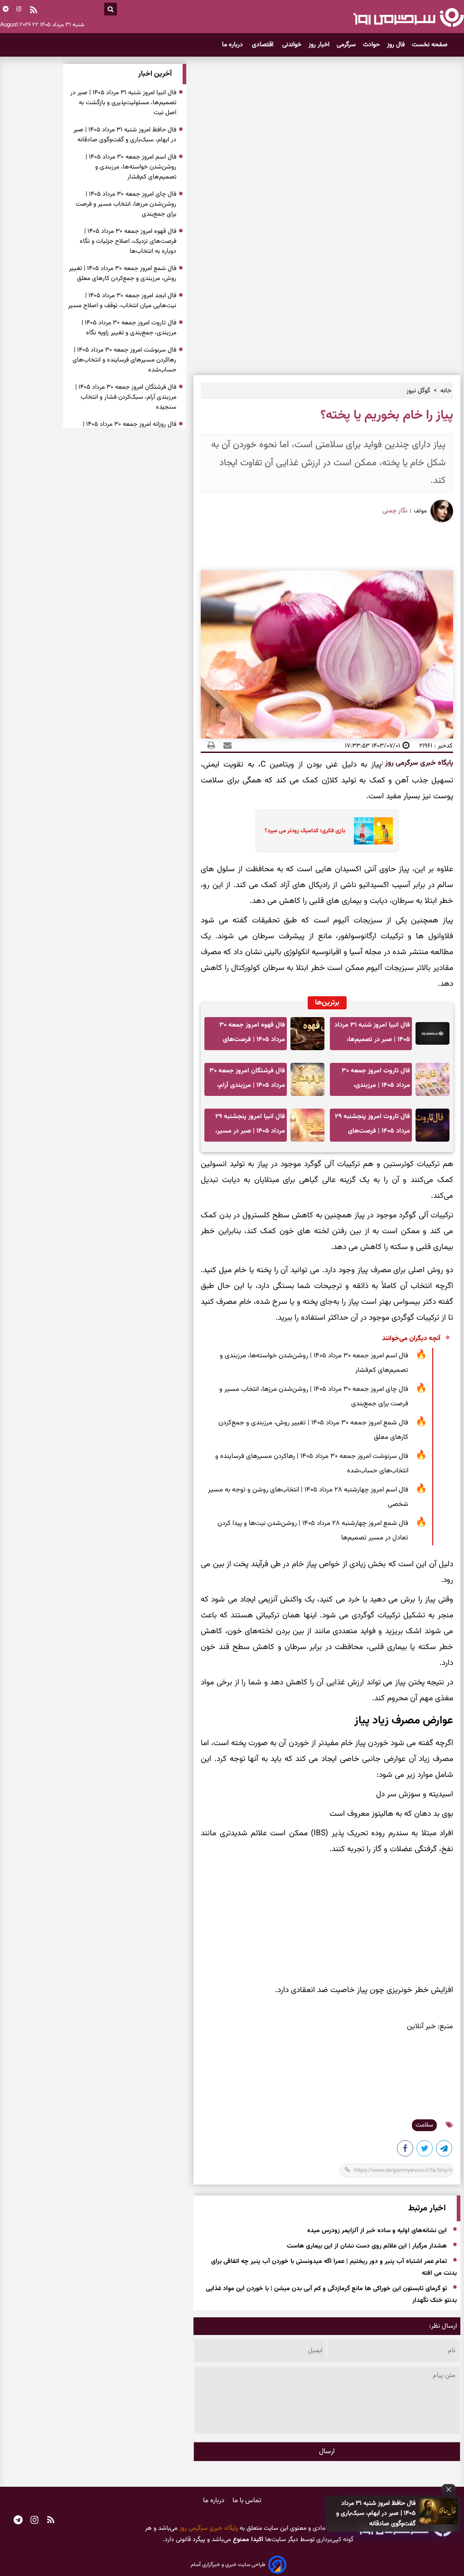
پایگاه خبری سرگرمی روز (418, 763)
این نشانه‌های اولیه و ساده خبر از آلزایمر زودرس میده (377, 2231)
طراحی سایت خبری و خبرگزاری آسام (228, 2565)
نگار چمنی (395, 511)
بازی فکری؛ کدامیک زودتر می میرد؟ (305, 831)
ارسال (327, 2452)
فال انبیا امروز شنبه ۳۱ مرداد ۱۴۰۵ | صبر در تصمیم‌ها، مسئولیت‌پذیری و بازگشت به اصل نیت (372, 1035)
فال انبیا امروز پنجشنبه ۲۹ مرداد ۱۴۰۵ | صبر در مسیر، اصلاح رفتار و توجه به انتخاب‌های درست (250, 1126)
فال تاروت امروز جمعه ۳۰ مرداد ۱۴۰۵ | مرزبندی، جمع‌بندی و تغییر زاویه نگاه (374, 1081)
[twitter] (425, 2150)
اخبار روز (319, 45)
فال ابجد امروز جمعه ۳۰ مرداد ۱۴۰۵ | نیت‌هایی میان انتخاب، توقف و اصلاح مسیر (122, 301)
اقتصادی (263, 45)
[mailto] (225, 746)
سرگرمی (346, 45)
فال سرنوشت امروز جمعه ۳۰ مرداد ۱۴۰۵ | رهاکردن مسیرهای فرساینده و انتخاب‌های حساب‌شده (312, 1464)
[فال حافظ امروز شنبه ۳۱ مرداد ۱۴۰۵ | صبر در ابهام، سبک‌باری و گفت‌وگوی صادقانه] (439, 2511)
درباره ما (233, 45)
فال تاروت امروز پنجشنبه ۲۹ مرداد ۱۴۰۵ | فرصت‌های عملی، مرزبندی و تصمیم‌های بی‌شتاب (372, 1126)
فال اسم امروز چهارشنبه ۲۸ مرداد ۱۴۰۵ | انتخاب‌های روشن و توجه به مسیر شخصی (308, 1497)
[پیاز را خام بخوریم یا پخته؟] (445, 2150)
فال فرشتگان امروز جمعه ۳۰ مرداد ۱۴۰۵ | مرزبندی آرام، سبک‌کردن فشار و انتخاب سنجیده (247, 1081)
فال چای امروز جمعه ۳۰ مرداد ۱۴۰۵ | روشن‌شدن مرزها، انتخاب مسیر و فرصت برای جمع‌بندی (314, 1397)
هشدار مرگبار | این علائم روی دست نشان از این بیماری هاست (367, 2246)
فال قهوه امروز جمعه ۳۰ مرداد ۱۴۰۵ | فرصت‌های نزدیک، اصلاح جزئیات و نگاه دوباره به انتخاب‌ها (249, 1035)
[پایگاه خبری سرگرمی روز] (408, 17)
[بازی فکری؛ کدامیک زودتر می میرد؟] (370, 831)
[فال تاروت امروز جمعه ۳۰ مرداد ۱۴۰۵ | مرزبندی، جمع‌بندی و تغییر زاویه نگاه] (433, 1079)
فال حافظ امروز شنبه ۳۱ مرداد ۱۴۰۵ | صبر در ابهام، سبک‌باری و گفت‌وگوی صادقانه (376, 2514)
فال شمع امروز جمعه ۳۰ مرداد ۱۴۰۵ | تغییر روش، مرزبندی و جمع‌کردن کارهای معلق (313, 1430)
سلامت (424, 2125)
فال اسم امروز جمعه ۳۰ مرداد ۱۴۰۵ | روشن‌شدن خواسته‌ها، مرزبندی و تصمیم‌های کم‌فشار (314, 1363)
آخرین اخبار (155, 74)
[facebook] (406, 2150)
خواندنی (292, 45)
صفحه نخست (430, 45)
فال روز (396, 45)
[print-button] (211, 746)
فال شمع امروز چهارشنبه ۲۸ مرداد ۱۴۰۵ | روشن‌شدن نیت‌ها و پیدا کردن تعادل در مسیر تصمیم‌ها (313, 1531)
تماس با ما (247, 2501)
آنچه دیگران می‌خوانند (411, 1339)
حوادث (371, 45)
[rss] (34, 11)
